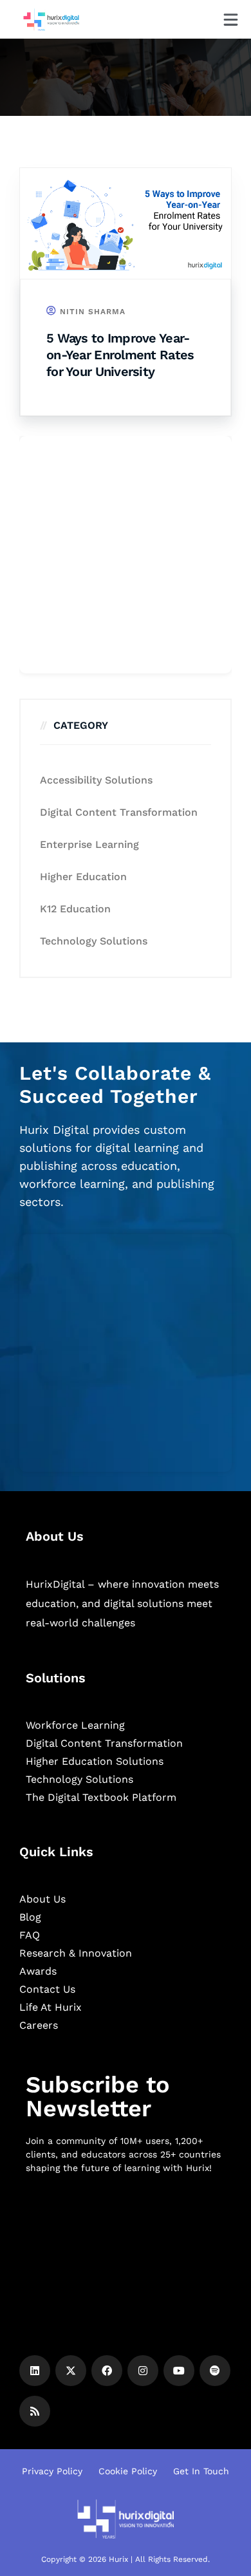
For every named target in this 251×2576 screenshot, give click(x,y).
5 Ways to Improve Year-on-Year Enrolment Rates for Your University (120, 355)
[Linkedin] (35, 2371)
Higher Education (83, 877)
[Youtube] (179, 2371)
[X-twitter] (71, 2371)
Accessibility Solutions (96, 780)
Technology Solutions (94, 941)
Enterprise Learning (89, 844)
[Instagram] (143, 2371)
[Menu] (231, 20)
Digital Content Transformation (119, 812)
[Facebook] (107, 2371)
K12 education (75, 909)
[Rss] (35, 2411)
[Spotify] (215, 2371)
